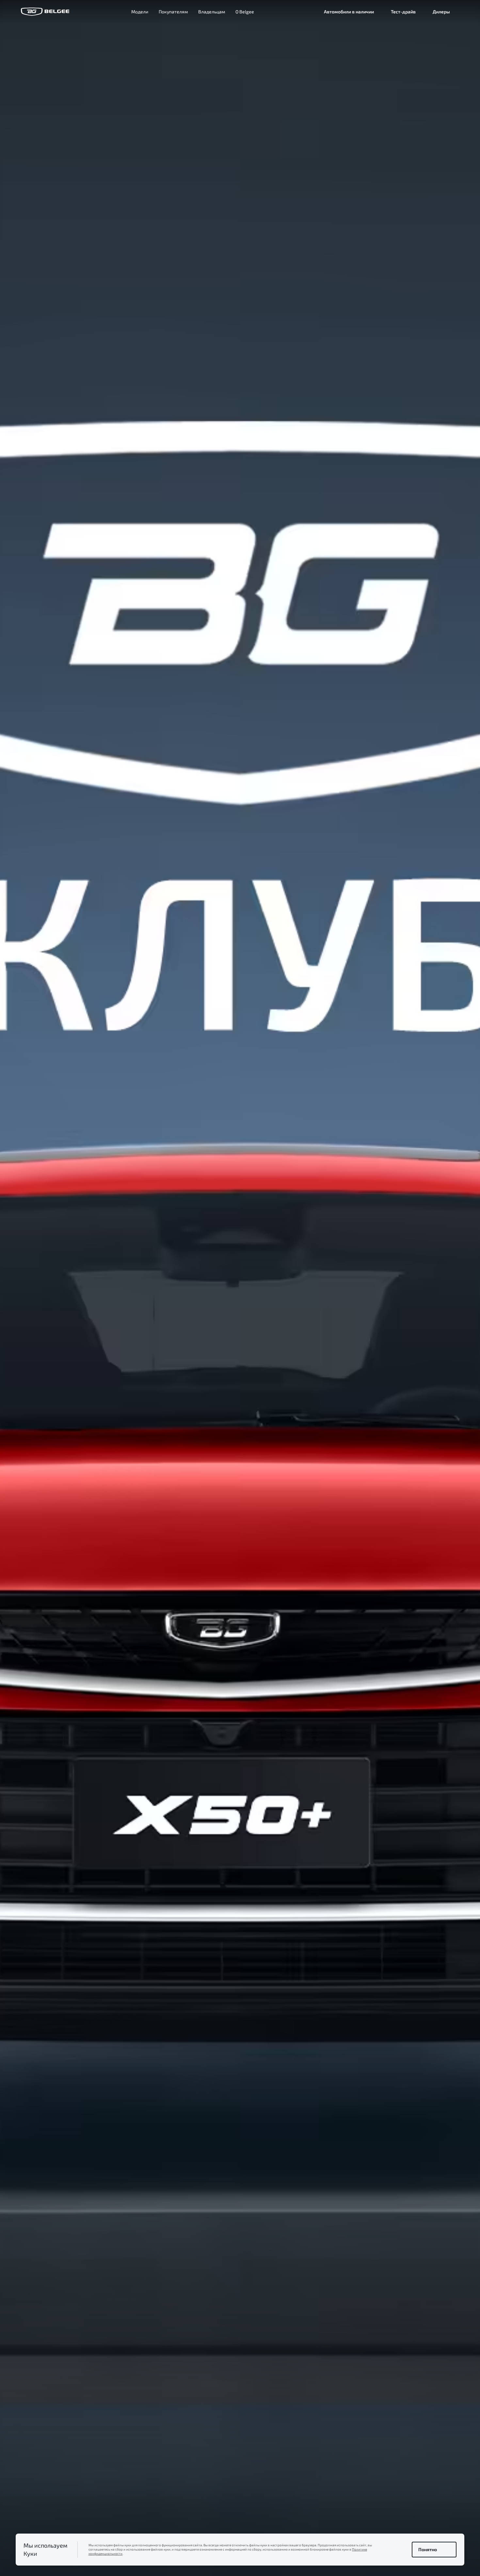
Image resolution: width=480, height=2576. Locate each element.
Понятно (428, 2549)
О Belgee (245, 12)
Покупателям (173, 12)
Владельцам (212, 12)
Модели (140, 12)
